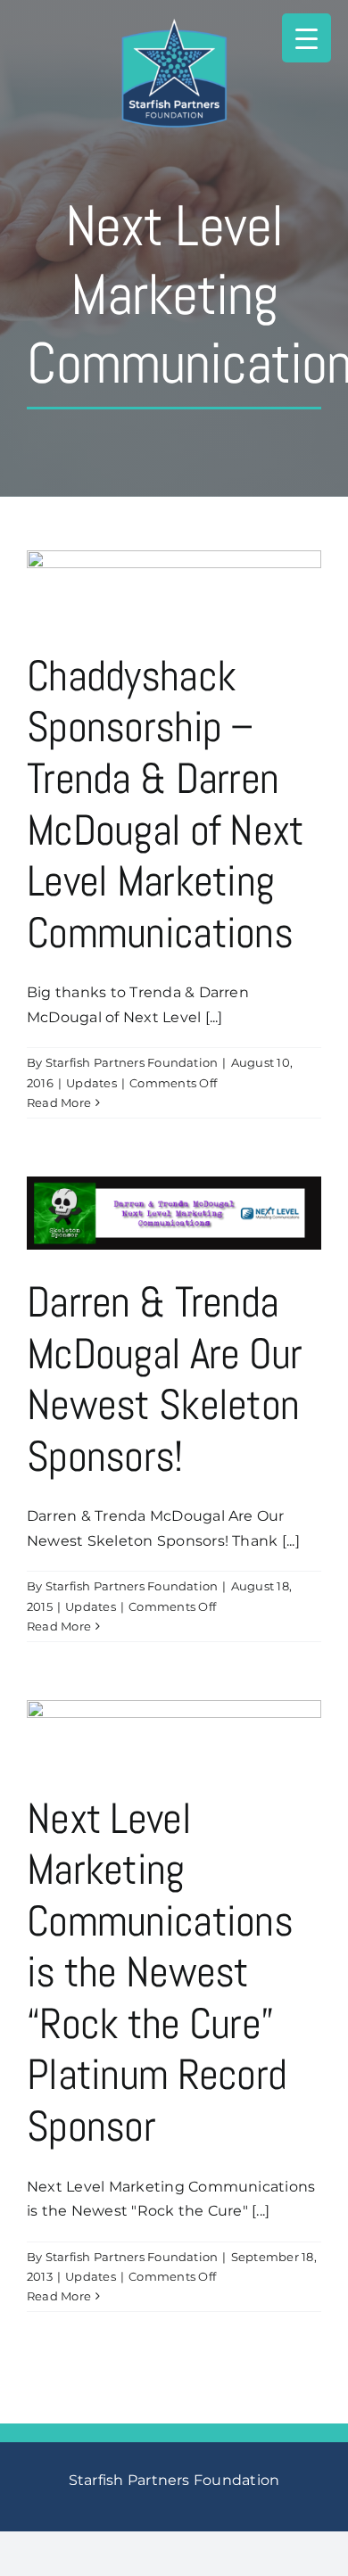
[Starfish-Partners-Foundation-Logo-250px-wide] (174, 25)
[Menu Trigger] (307, 38)
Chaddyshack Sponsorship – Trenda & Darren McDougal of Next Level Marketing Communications (165, 804)
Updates (91, 1083)
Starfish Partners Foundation (132, 1062)
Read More (59, 1102)
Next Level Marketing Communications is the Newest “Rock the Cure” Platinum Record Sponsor (160, 1973)
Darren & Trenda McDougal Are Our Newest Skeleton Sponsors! (164, 1379)
